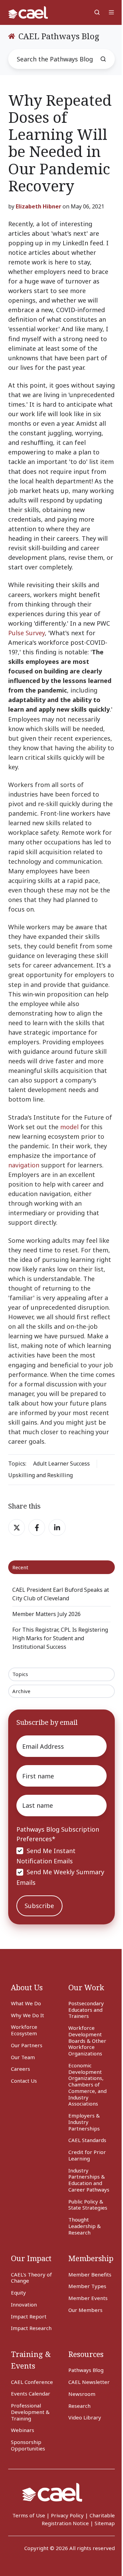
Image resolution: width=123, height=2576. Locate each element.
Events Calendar (31, 2393)
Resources (86, 2354)
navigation (24, 1165)
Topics (20, 1674)
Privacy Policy (67, 2515)
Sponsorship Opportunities (28, 2445)
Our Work (86, 1987)
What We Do (26, 2003)
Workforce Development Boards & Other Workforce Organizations (87, 2041)
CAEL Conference (32, 2382)
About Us (27, 1987)
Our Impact (31, 2258)
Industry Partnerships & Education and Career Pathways (89, 2180)
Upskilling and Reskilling (40, 1475)
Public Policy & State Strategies (88, 2205)
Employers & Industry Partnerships (84, 2122)
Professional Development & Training (30, 2412)
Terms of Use (29, 2515)
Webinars (23, 2430)
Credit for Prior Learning (87, 2155)
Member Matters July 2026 (46, 1614)
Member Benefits (90, 2274)
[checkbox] (61, 1866)
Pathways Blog (86, 2370)
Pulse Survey (26, 633)
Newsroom (82, 2394)
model (69, 1127)
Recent (20, 1567)
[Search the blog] (103, 59)
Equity (18, 2293)
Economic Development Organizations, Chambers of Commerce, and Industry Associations (87, 2085)
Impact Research (31, 2328)
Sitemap (105, 2523)
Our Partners (27, 2045)
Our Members (85, 2310)
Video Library (85, 2417)
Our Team (23, 2057)
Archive (21, 1691)
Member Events (88, 2298)
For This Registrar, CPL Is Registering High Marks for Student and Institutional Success (60, 1638)
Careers (20, 2069)
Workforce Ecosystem (24, 2030)
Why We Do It (28, 2015)
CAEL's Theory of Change (31, 2278)
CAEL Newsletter (89, 2382)
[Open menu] (111, 12)
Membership (91, 2258)
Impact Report (29, 2316)
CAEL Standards (87, 2140)
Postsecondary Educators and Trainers (86, 2010)
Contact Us (24, 2081)
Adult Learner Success (61, 1464)
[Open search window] (97, 12)
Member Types (87, 2286)
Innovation (24, 2304)
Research (79, 2406)
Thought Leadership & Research (85, 2226)
